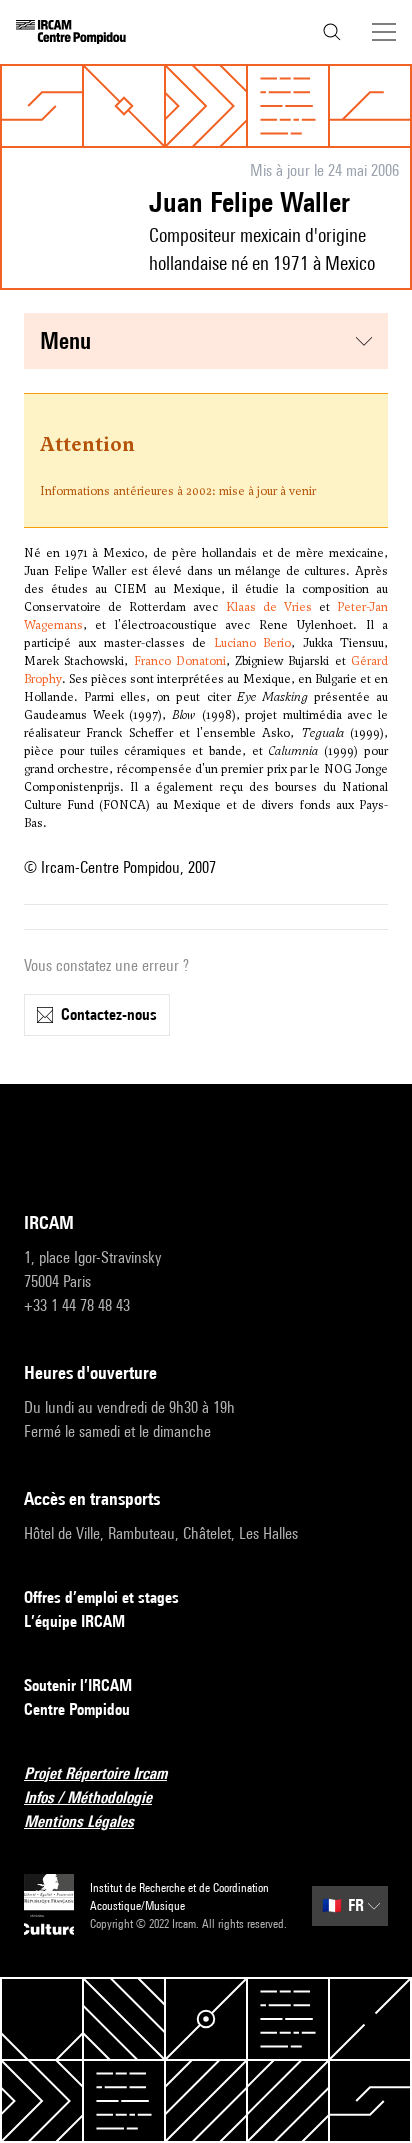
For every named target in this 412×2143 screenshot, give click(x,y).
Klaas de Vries (269, 607)
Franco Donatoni (180, 661)
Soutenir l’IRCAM (78, 1685)
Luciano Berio (252, 643)
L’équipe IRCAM (74, 1621)
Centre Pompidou (77, 1709)
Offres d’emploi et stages (101, 1597)
